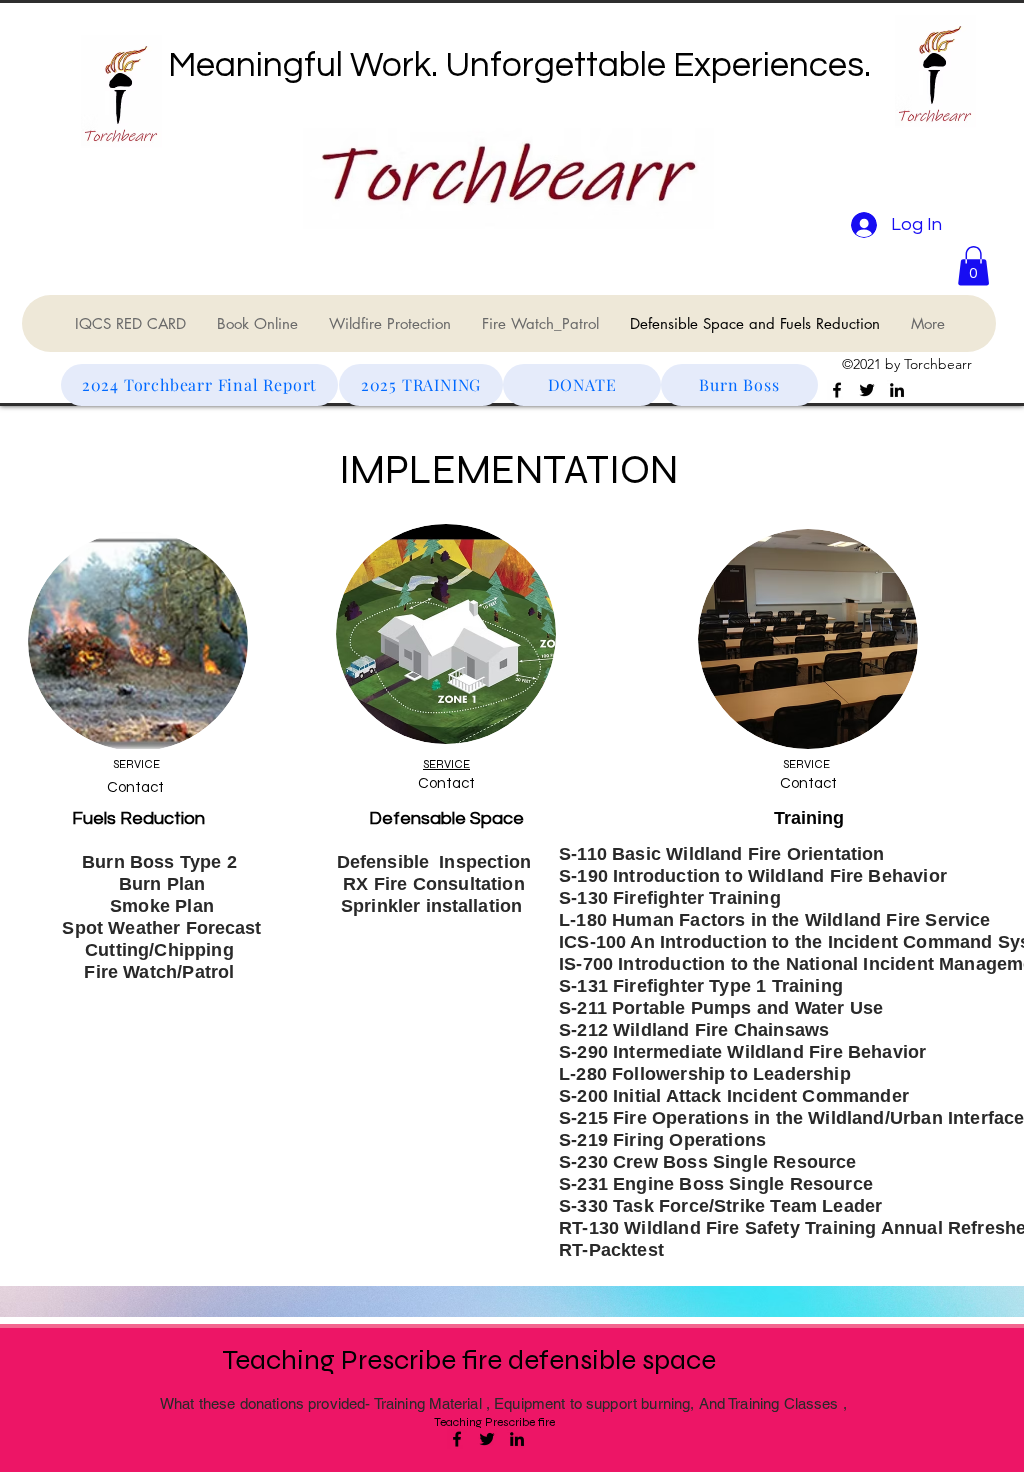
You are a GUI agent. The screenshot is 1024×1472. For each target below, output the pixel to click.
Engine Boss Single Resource (743, 1184)
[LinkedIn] (897, 390)
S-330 (586, 1206)
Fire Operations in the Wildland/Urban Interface (818, 1118)
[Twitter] (867, 390)
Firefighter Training (697, 898)
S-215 (586, 1118)
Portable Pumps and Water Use (747, 1008)
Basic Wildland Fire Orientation (748, 854)
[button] (973, 265)
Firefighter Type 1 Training (728, 986)
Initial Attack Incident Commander (761, 1096)
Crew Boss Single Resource (735, 1162)
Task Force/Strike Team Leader (747, 1206)
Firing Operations (689, 1140)
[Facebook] (837, 390)
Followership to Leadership (731, 1074)
